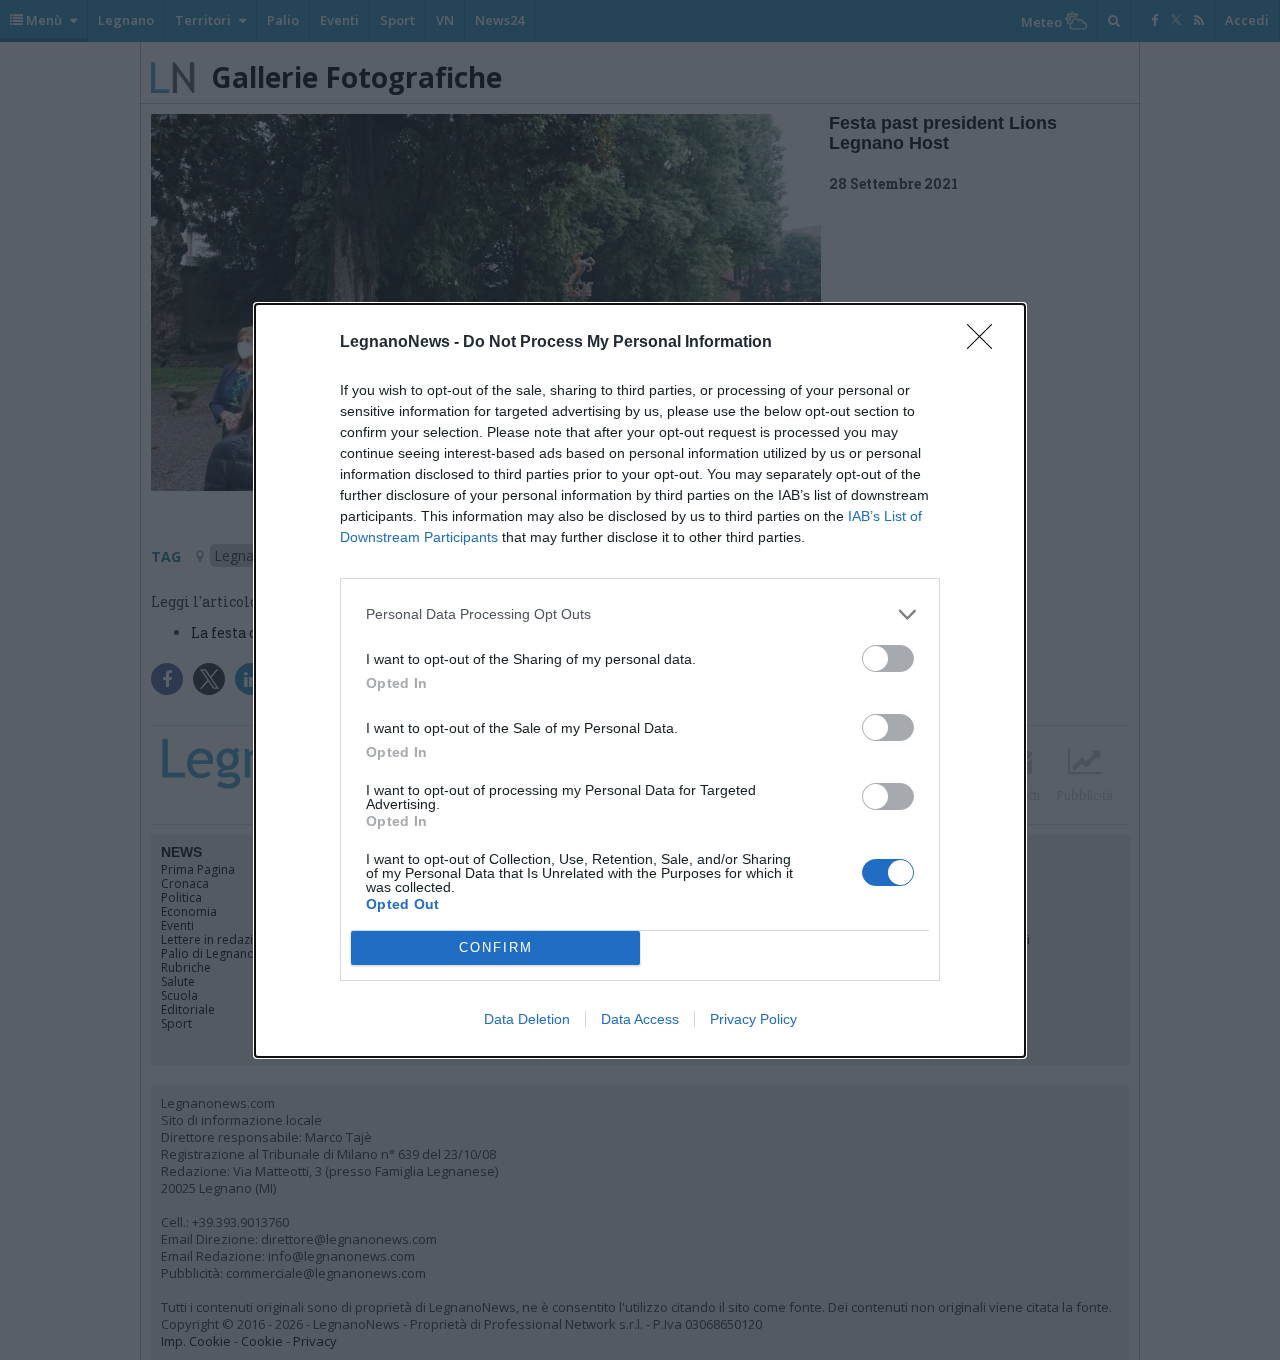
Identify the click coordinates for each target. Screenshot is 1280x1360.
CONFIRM (496, 947)
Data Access (640, 1019)
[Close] (986, 343)
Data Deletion (527, 1019)
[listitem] (640, 614)
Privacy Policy (753, 1019)
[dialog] (640, 680)
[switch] (888, 658)
